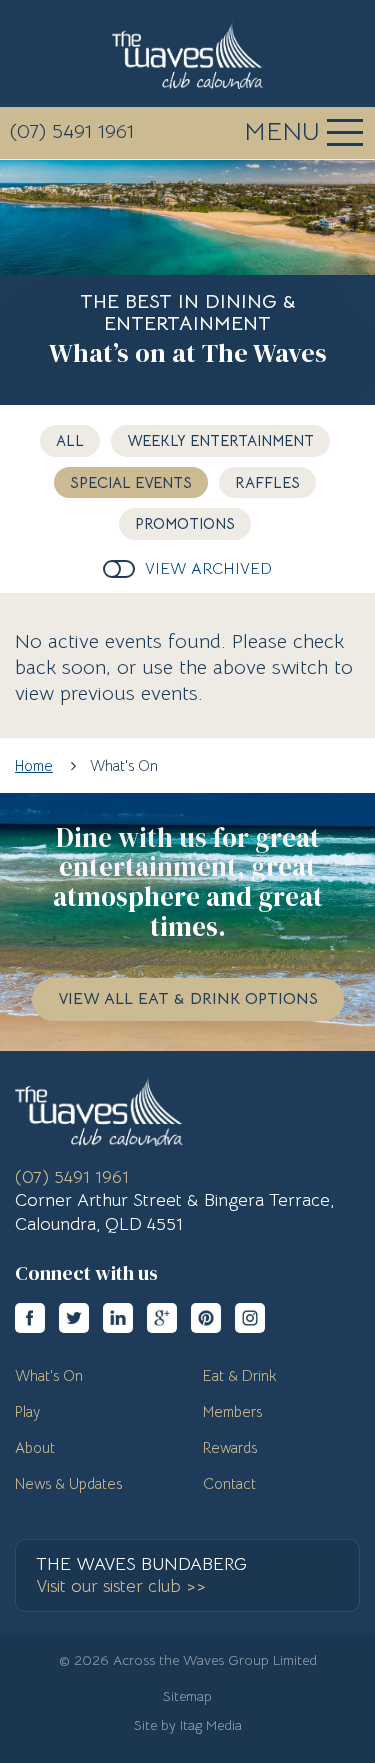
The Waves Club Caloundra (187, 54)
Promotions (185, 523)
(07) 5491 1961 (72, 131)
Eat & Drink (240, 1375)
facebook (30, 1318)
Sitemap (187, 1696)
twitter (74, 1318)
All (70, 440)
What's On (49, 1375)
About (35, 1447)
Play (27, 1411)
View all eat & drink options (188, 999)
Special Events (131, 482)
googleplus (162, 1318)
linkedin (118, 1318)
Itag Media (211, 1725)
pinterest (206, 1318)
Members (232, 1411)
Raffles (267, 482)
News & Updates (68, 1483)
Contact (229, 1483)
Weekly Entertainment (220, 440)
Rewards (230, 1447)
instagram (250, 1318)
